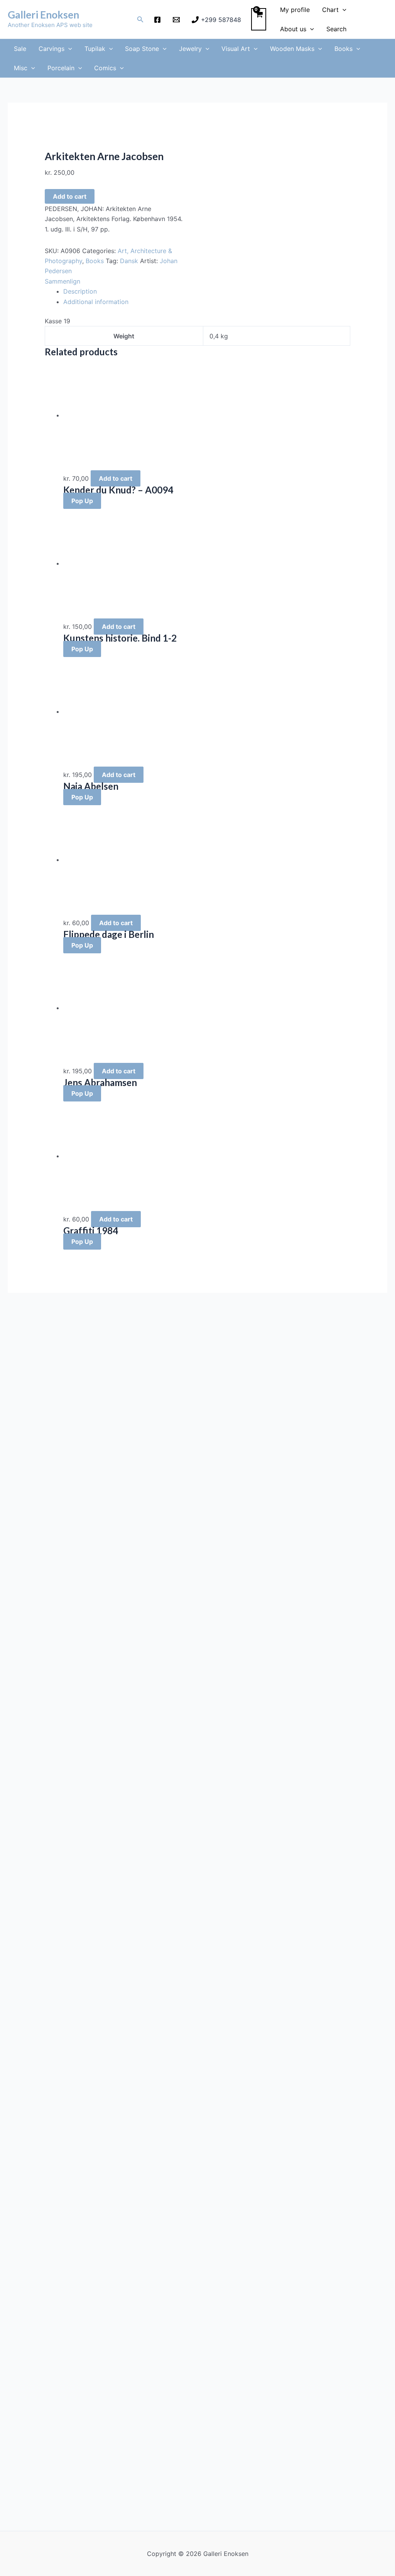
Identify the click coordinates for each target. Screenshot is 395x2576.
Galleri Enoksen (43, 15)
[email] (178, 20)
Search (336, 29)
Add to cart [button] (116, 478)
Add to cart (70, 196)
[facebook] (159, 20)
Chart (330, 10)
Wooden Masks (292, 49)
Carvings (51, 49)
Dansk (129, 261)
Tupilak (95, 49)
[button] (140, 19)
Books (344, 49)
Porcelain (61, 68)
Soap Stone (142, 49)
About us (293, 29)
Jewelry (190, 49)
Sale (20, 49)
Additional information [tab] (96, 302)
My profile (295, 10)
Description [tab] (80, 291)
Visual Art (236, 49)
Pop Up (82, 501)
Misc (21, 68)
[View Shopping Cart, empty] (259, 19)
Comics (105, 68)
